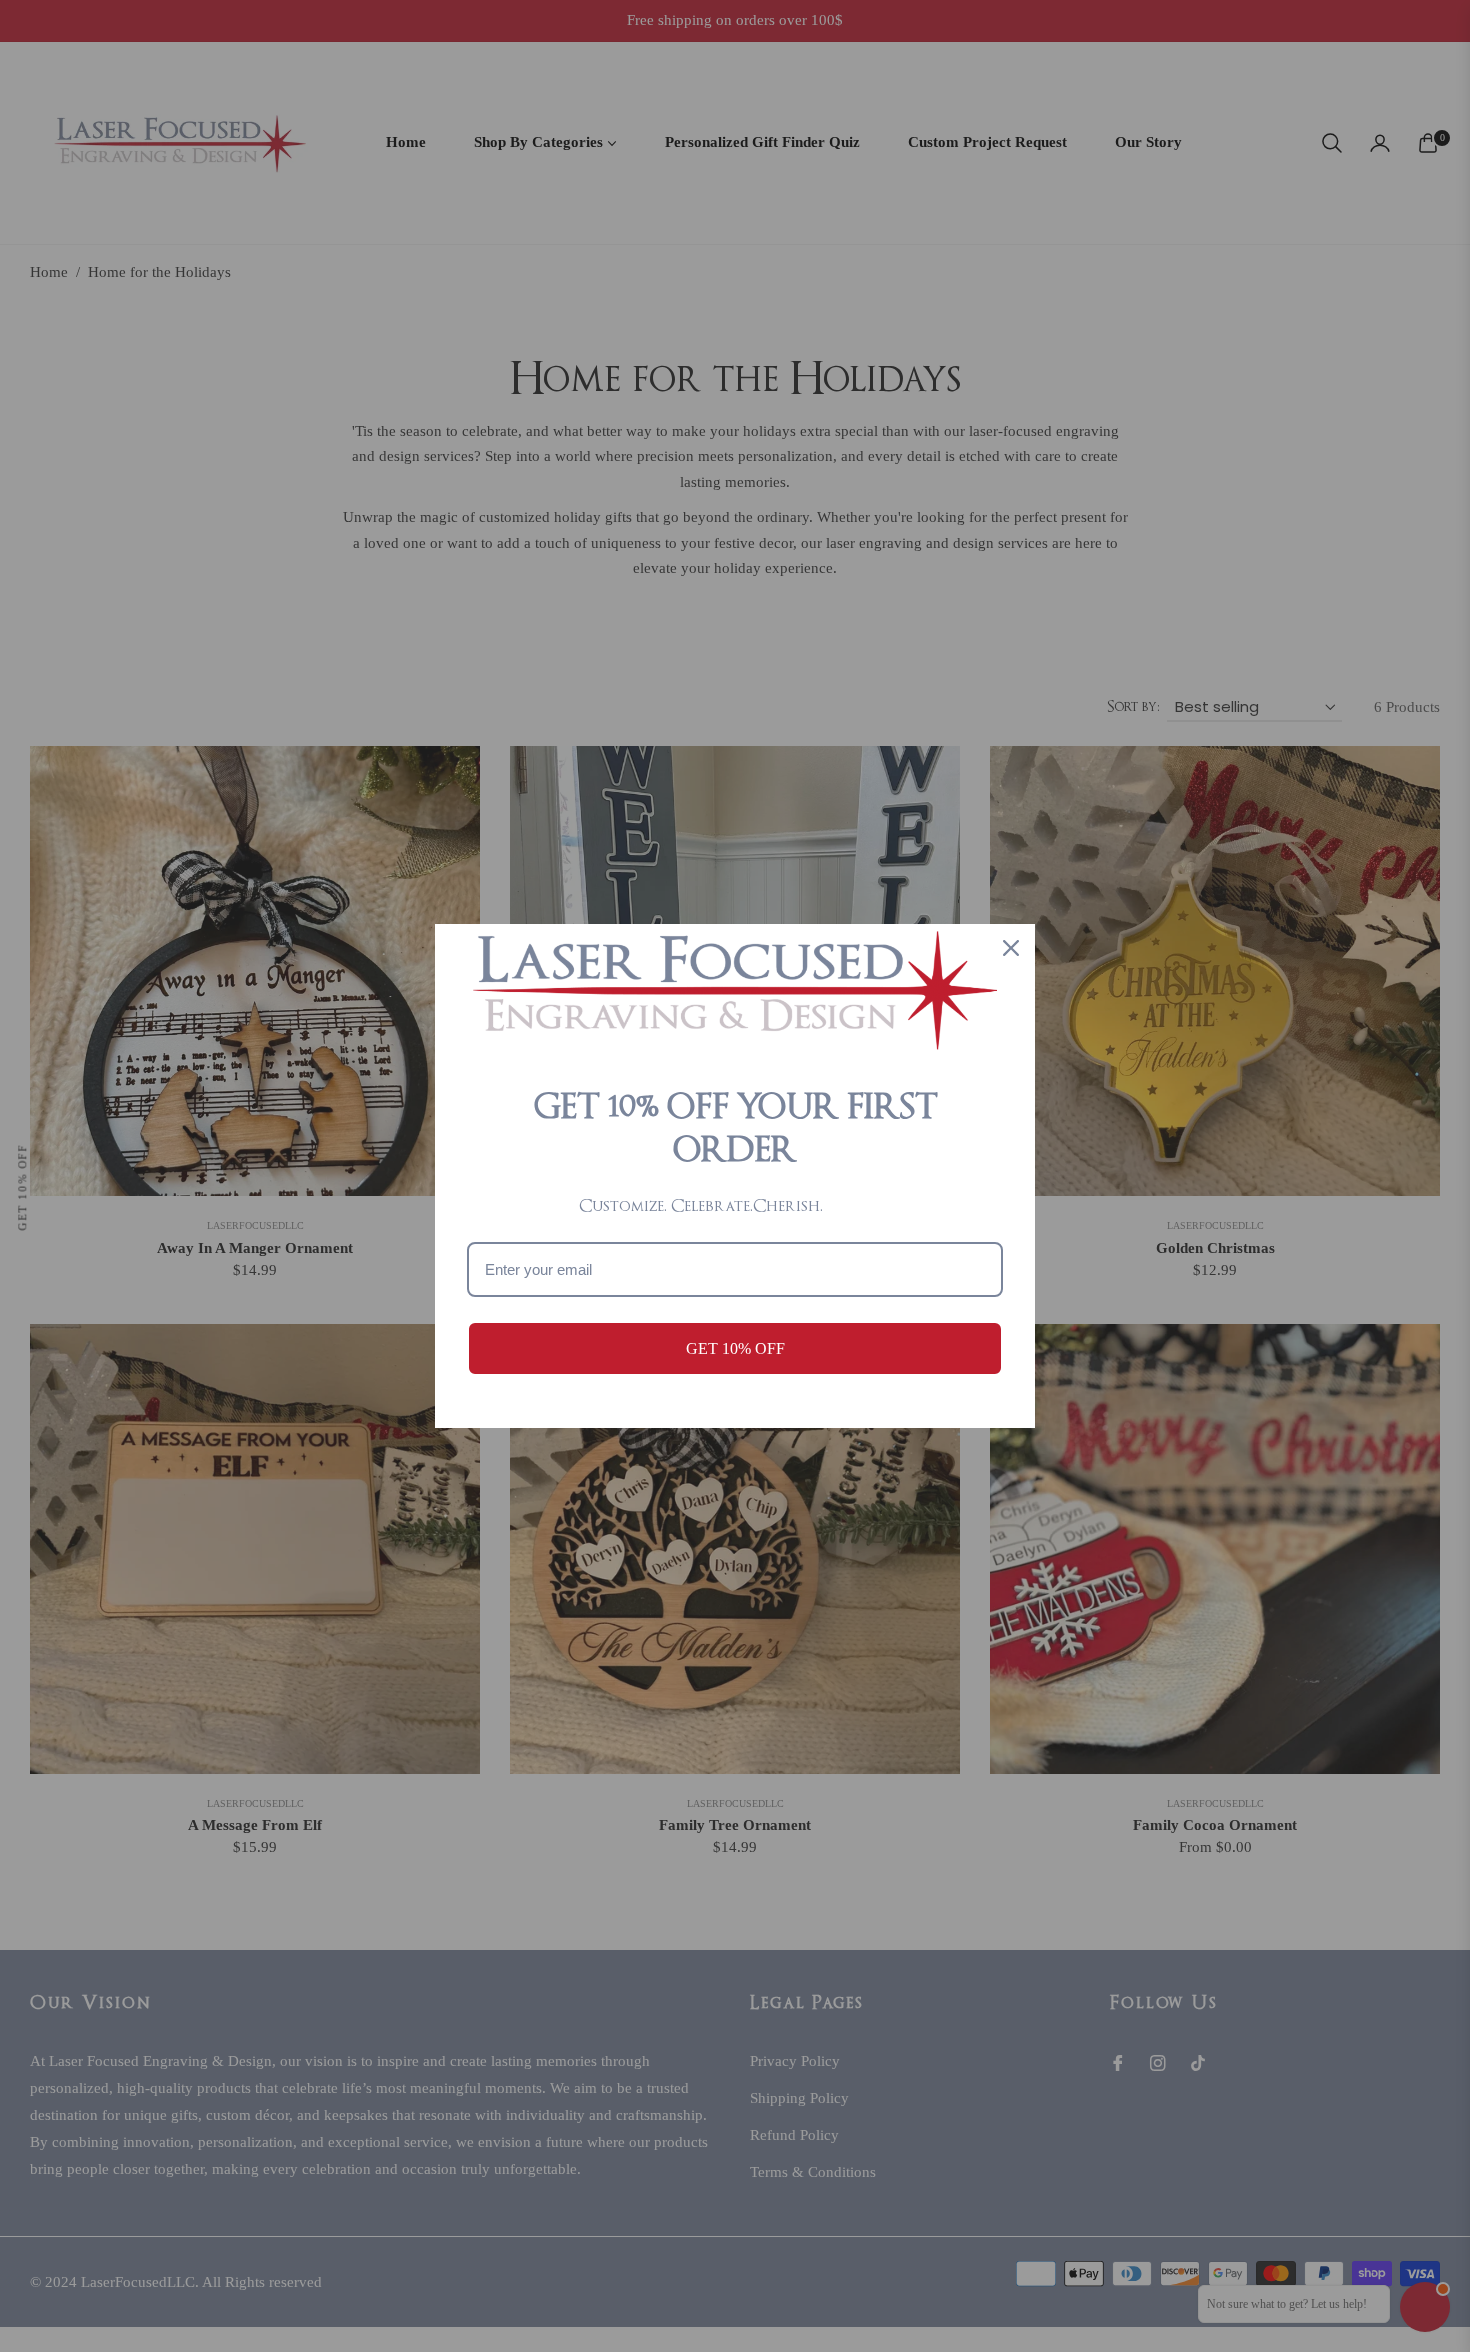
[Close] (1011, 948)
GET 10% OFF (735, 1348)
